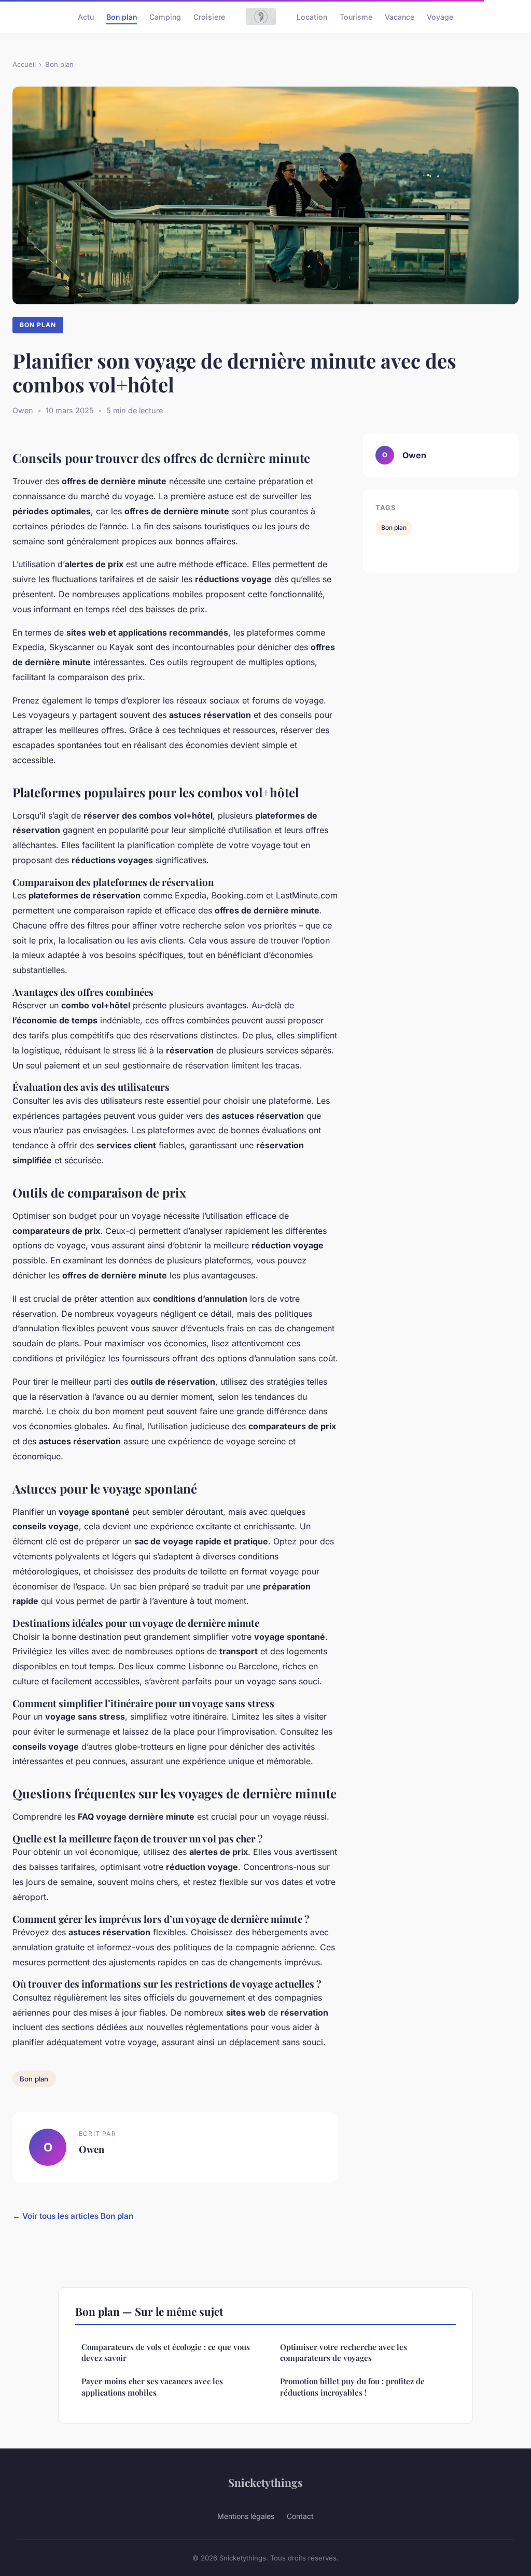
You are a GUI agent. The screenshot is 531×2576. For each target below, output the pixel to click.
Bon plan (122, 16)
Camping (165, 16)
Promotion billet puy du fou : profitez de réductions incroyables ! (352, 2387)
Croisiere (209, 16)
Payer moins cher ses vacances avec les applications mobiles (152, 2387)
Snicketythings (265, 2482)
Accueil (24, 64)
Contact (300, 2516)
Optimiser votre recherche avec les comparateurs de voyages (344, 2352)
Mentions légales (246, 2516)
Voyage (440, 16)
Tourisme (356, 16)
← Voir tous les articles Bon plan (73, 2216)
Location (312, 16)
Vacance (400, 16)
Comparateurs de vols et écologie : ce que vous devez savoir (166, 2352)
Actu (86, 16)
